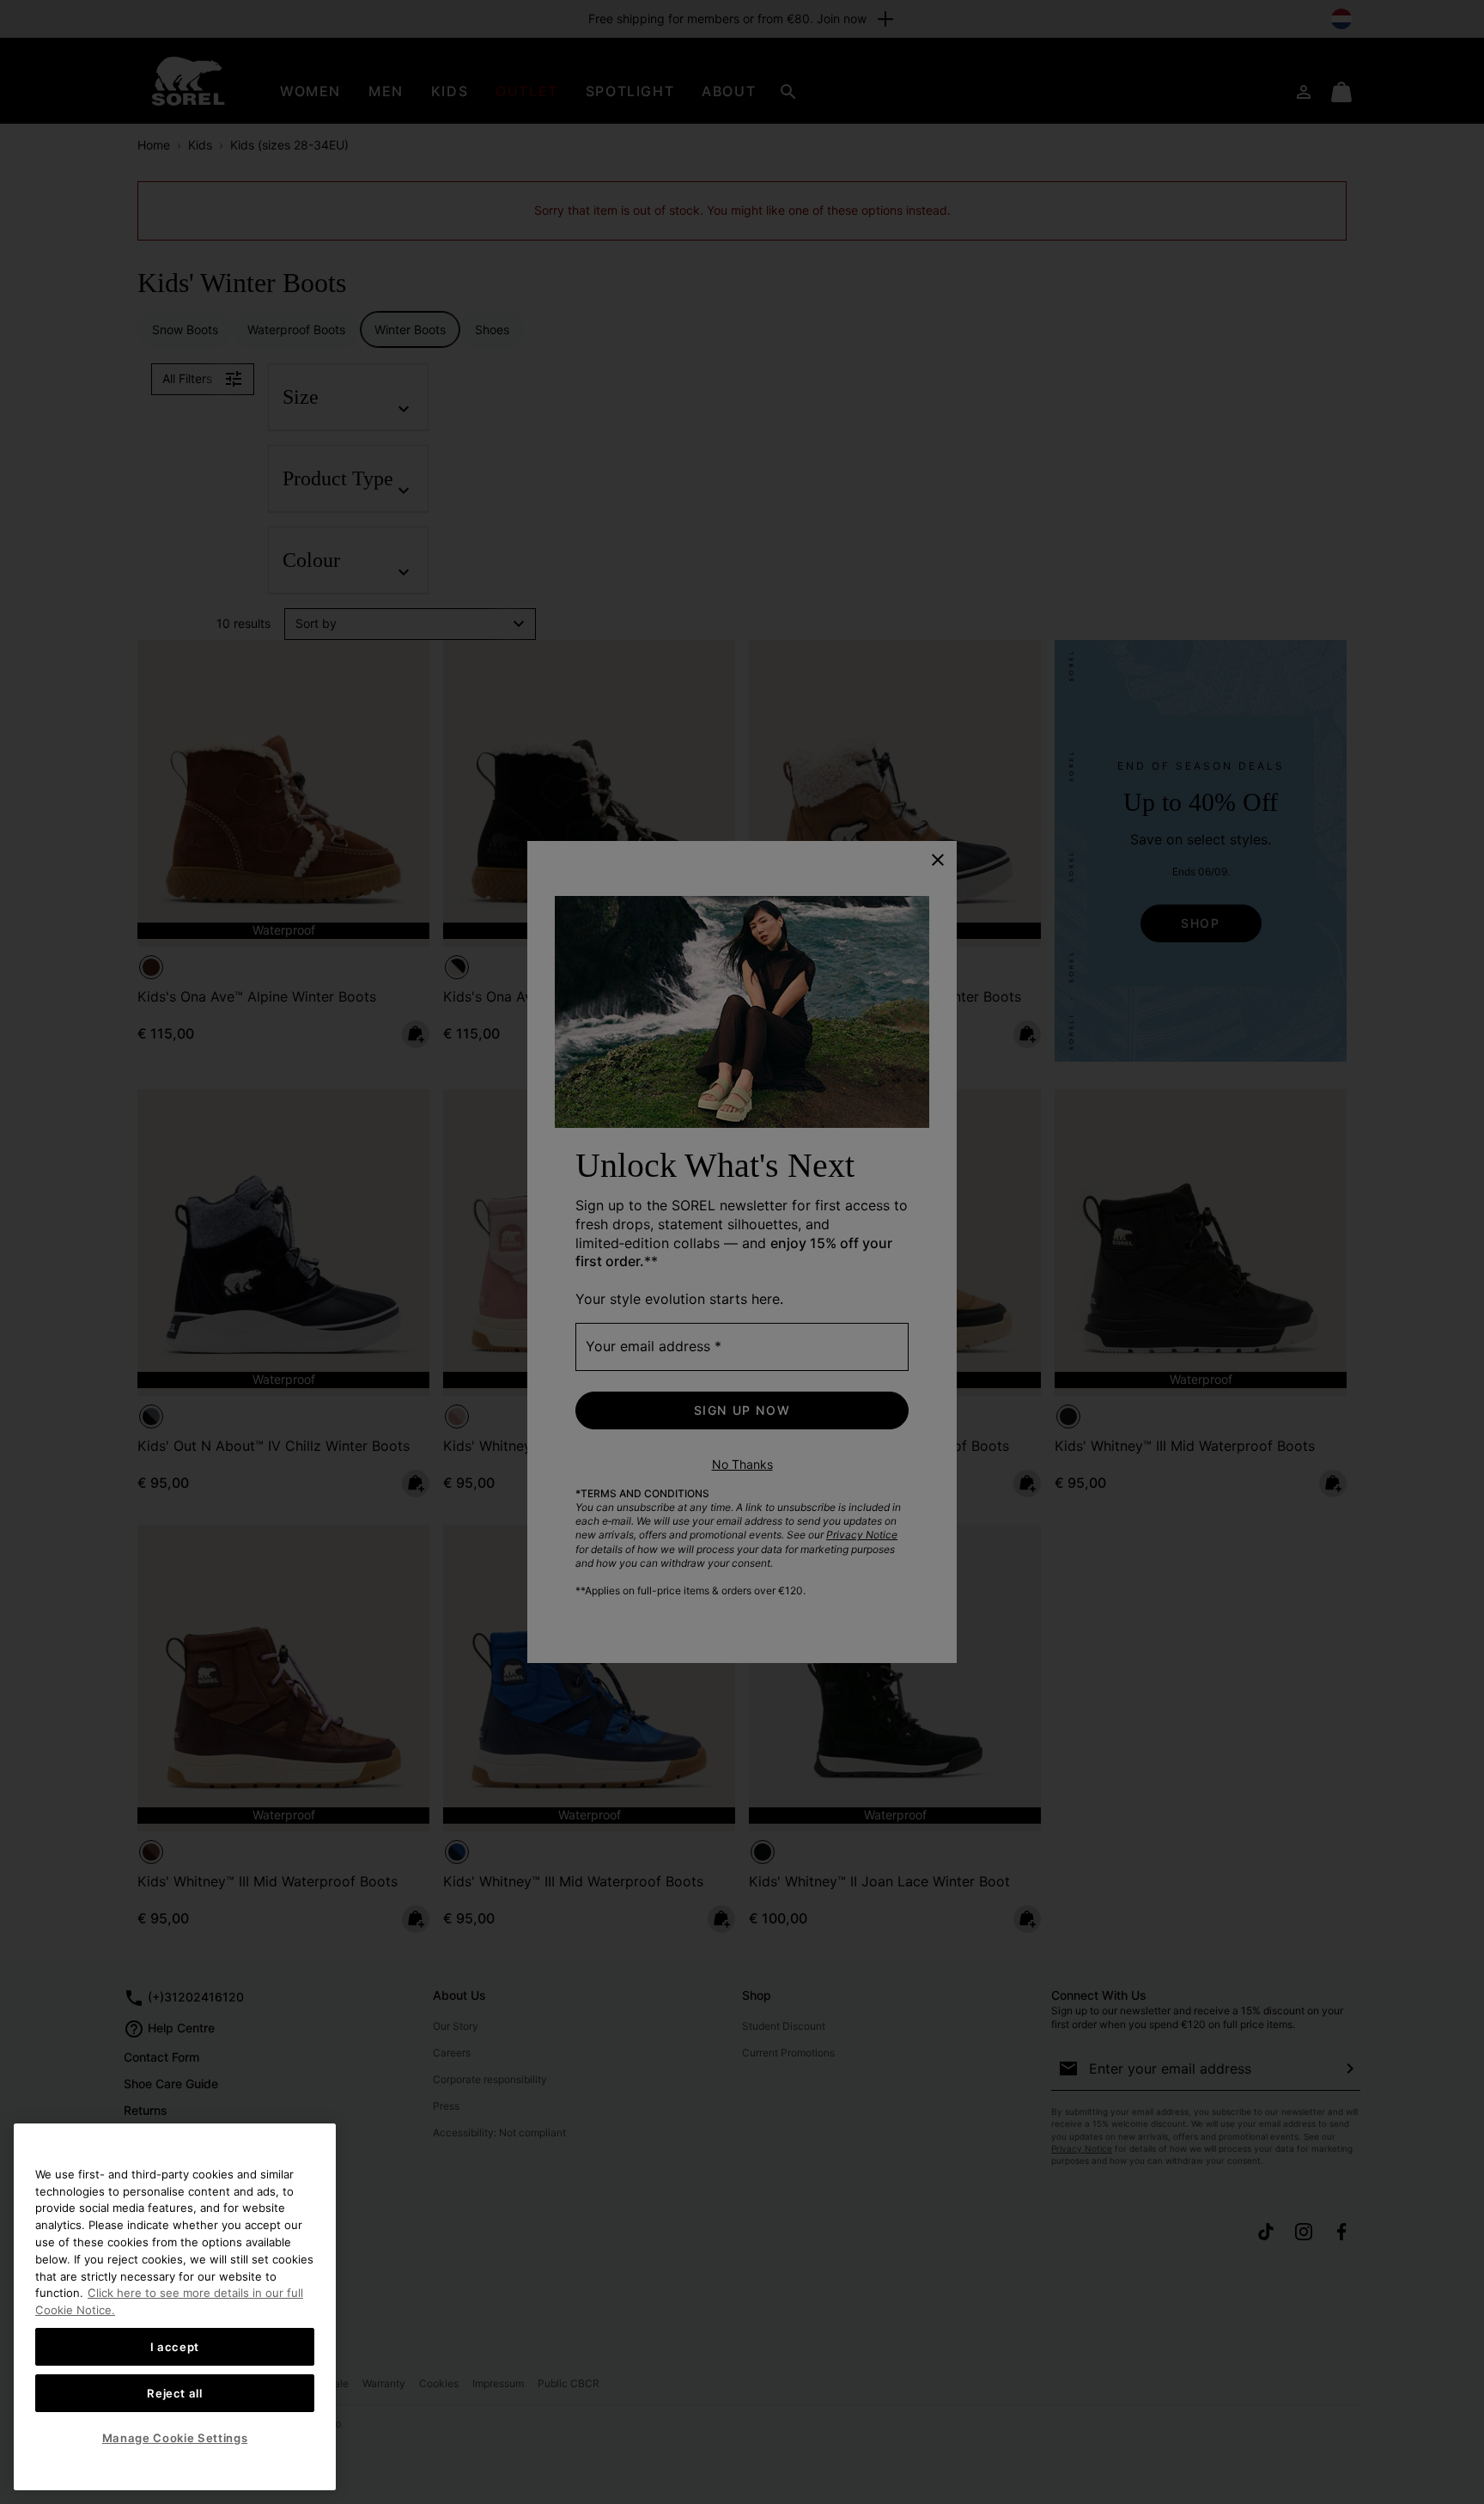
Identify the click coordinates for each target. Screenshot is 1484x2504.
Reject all (175, 2392)
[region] (175, 2307)
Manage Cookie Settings (175, 2438)
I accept (175, 2346)
